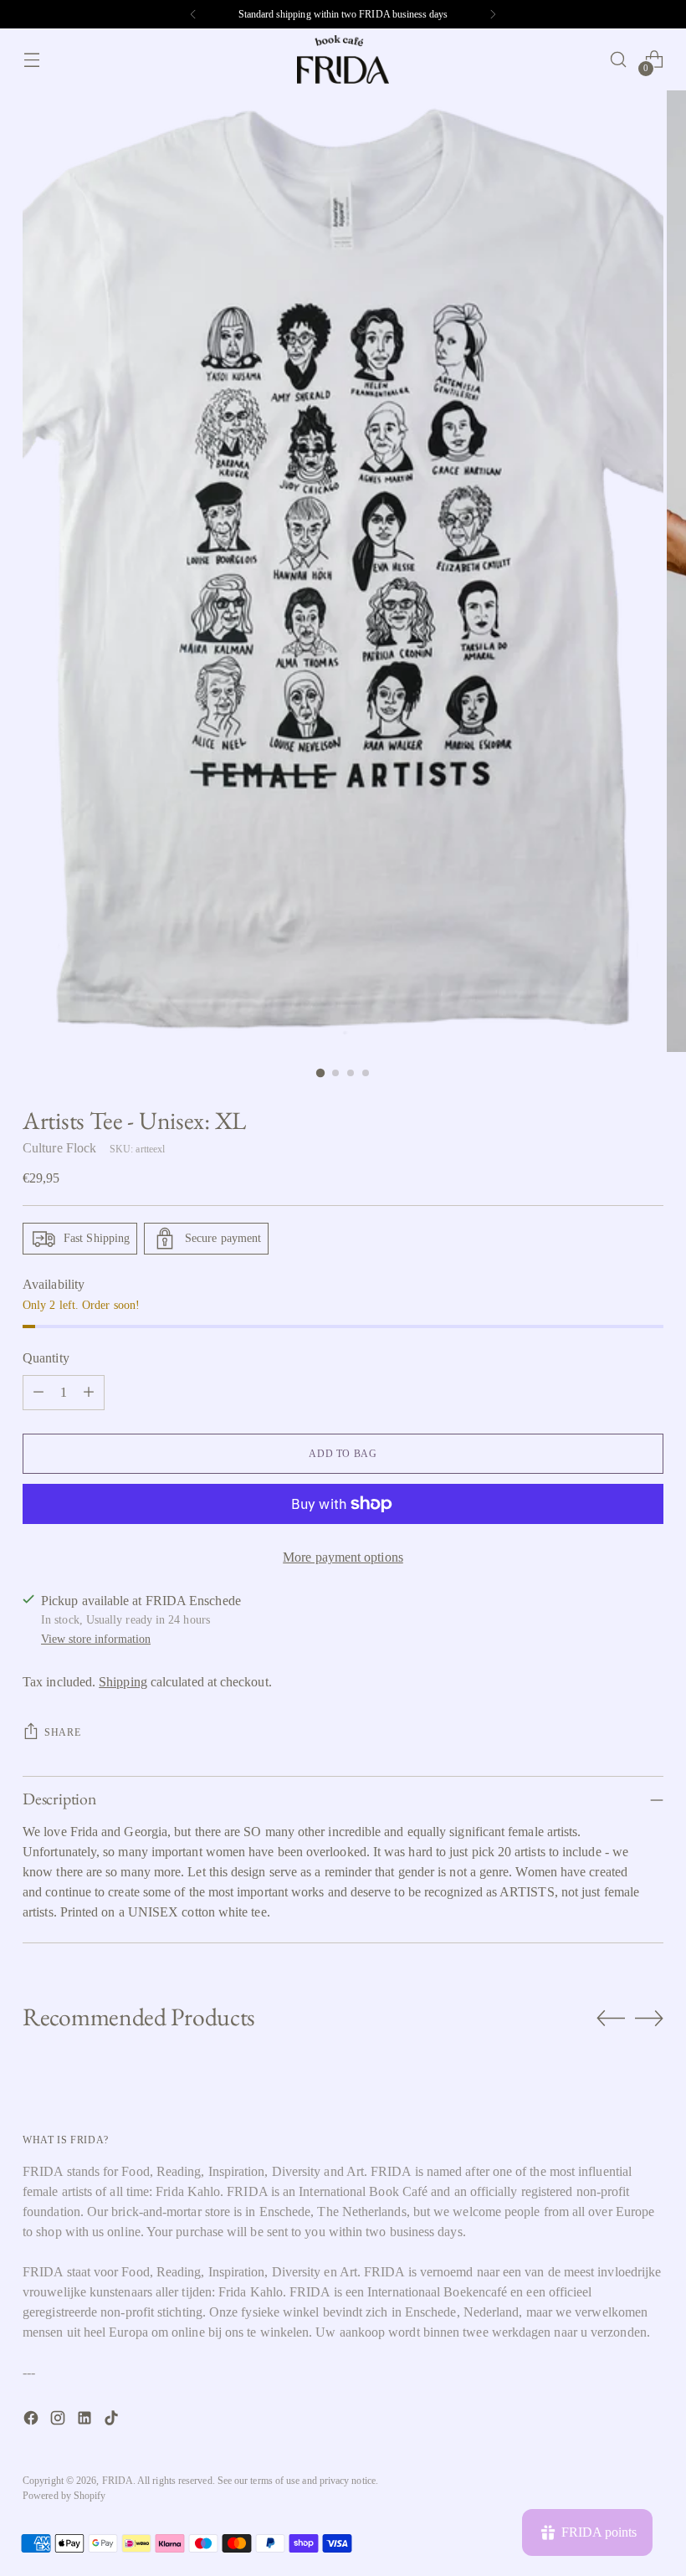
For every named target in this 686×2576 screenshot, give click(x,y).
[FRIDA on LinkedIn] (86, 2421)
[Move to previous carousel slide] (611, 2019)
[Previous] (193, 14)
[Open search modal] (619, 60)
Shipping (123, 1682)
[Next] (493, 14)
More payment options (343, 1557)
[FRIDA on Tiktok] (113, 2421)
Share (62, 1732)
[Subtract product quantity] (38, 1393)
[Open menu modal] (31, 60)
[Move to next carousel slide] (649, 2018)
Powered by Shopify (64, 2496)
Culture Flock (59, 1148)
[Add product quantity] (89, 1393)
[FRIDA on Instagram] (59, 2421)
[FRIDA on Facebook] (33, 2421)
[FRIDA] (343, 59)
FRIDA (118, 2481)
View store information (96, 1639)
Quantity (46, 1358)
